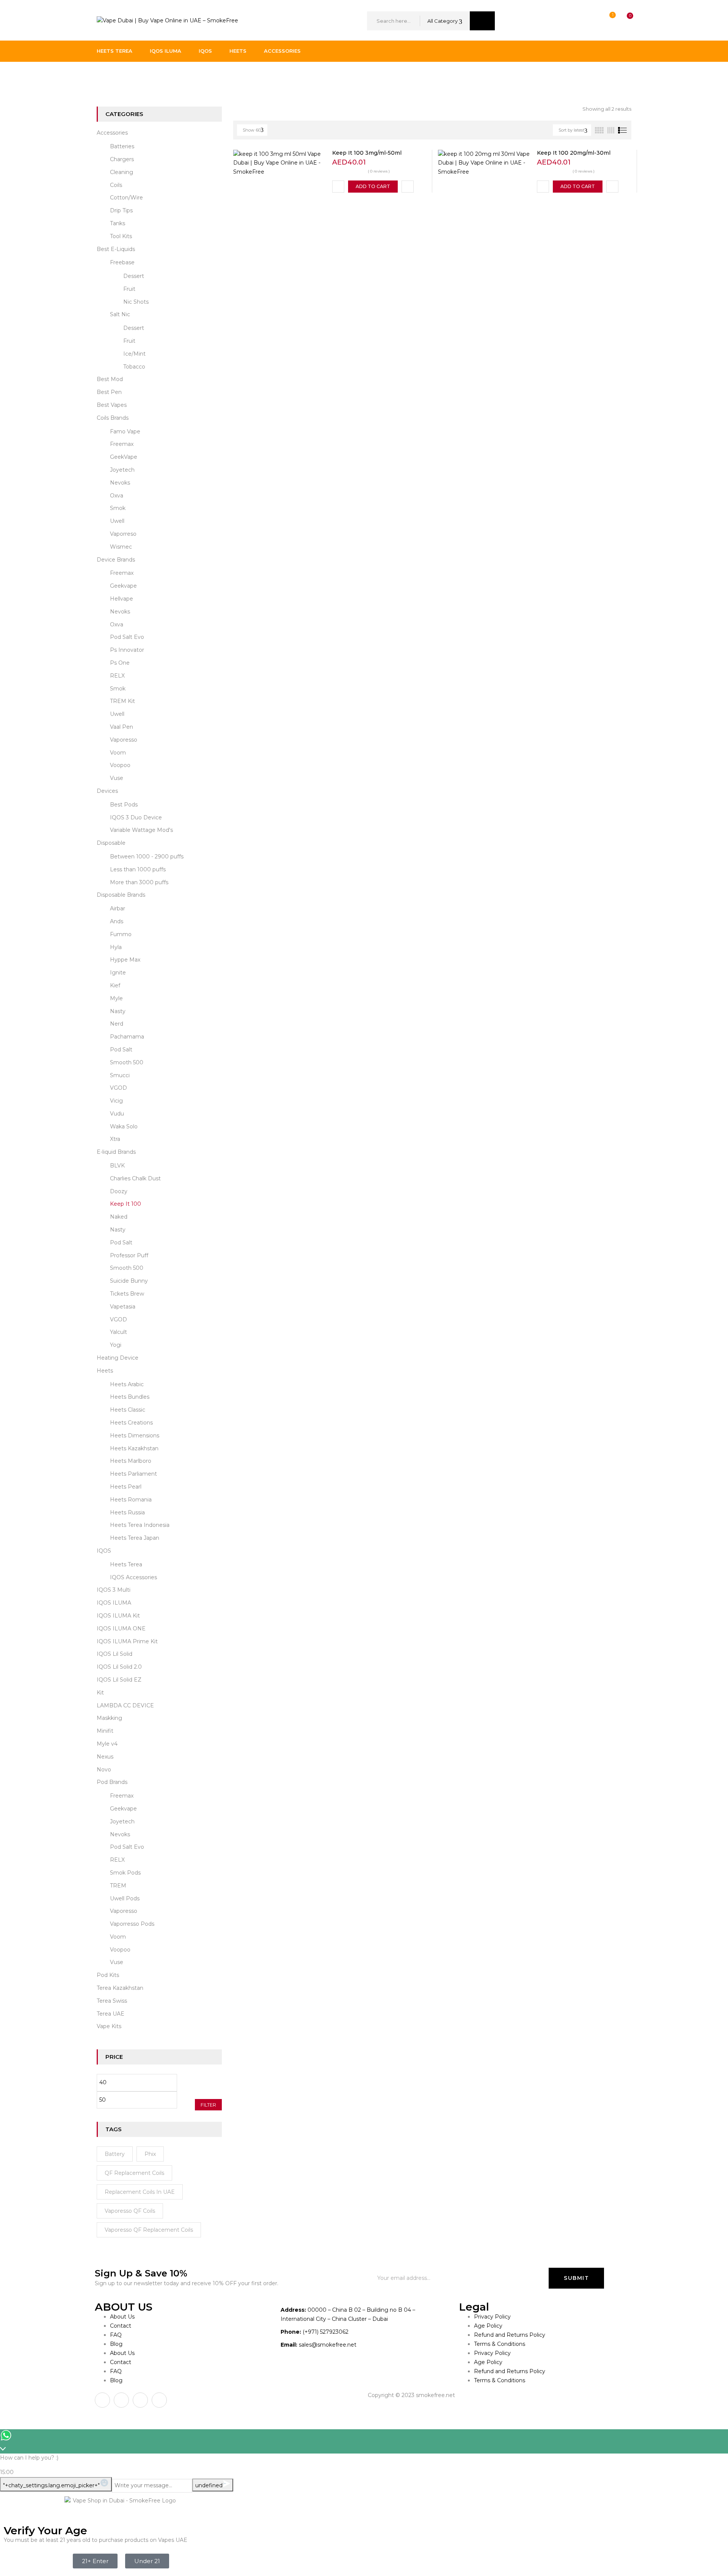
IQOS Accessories (133, 1577)
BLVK (117, 1166)
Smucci (120, 1075)
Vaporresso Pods (132, 1924)
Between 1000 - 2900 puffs (147, 857)
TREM (118, 1886)
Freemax (122, 444)
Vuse (117, 778)
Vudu (117, 1114)
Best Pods (124, 805)
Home (105, 77)
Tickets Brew (127, 1294)
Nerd (117, 1024)
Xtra (115, 1139)
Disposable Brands (121, 895)
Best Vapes (112, 405)
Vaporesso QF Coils (130, 2211)
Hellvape (122, 599)
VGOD (118, 1088)
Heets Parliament (133, 1474)
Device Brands (116, 560)
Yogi (116, 1345)
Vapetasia (123, 1307)
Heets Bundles (130, 1397)
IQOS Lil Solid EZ (119, 1680)
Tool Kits (121, 236)
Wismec (121, 547)
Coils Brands (113, 418)
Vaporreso (123, 534)
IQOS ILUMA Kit (118, 1616)
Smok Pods (125, 1873)
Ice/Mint (134, 354)
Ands (117, 921)
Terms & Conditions (500, 2344)
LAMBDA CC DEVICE (125, 1705)
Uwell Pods (125, 1898)
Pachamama (127, 1037)
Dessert (134, 276)
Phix (150, 2154)
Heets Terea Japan (135, 1538)
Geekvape (123, 586)
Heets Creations (131, 1423)
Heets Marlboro (131, 1461)
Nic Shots (136, 302)
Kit (100, 1693)
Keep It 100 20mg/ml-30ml (574, 153)
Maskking (109, 1718)
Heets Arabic (127, 1384)
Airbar (118, 908)
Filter (208, 2105)
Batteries (122, 146)
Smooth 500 (127, 1062)
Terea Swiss (112, 2001)
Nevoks (120, 483)
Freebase (122, 262)
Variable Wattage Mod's (141, 830)
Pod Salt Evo (127, 637)
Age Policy (488, 2326)
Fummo (121, 934)
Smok (118, 508)
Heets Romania (131, 1500)
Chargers (122, 159)
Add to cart (373, 186)
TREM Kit (122, 701)
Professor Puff (129, 1255)
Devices (107, 791)
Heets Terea (126, 1564)
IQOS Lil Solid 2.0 (119, 1667)
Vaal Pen (122, 727)
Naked (119, 1217)
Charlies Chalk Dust (135, 1178)
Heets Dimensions (135, 1435)
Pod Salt (121, 1050)
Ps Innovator (127, 650)
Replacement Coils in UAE (140, 2192)
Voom (118, 753)
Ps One (120, 663)
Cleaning (122, 172)
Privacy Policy (492, 2317)
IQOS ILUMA (114, 1603)
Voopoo (120, 765)
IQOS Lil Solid (115, 1654)
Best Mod (110, 379)
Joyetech (122, 470)
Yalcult (118, 1332)
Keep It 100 (126, 1204)
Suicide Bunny (129, 1281)
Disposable (111, 843)
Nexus (105, 1757)
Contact (121, 2326)
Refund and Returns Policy (510, 2335)
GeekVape (124, 457)
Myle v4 (107, 1744)
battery (115, 2154)
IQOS (104, 1551)
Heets (105, 1371)
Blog (116, 2344)
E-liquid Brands (143, 77)
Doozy (119, 1191)
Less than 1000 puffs (138, 869)
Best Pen (109, 392)
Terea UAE (111, 2014)
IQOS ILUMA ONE (121, 1628)
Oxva (117, 496)
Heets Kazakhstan (134, 1448)
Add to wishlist (338, 187)
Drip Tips (121, 210)
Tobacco (134, 367)
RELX (117, 676)
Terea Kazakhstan (120, 1988)
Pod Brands (112, 1782)
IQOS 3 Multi (114, 1590)
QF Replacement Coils (134, 2173)
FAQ (116, 2335)
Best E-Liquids (116, 249)
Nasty (118, 1011)
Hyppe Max (125, 960)
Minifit (105, 1731)
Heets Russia (127, 1512)
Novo (104, 1770)
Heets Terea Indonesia (140, 1525)
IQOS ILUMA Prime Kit (127, 1641)
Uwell (117, 521)
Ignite (118, 973)
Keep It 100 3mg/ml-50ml (367, 153)
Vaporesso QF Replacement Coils (149, 2230)
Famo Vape (125, 431)
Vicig (116, 1101)
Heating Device (118, 1358)
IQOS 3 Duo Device (136, 817)
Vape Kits (109, 2026)
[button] (623, 21)
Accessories (112, 133)
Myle (116, 998)
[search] (482, 21)
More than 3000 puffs (139, 882)
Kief (115, 985)
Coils (116, 185)
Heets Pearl (126, 1487)
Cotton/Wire (126, 198)
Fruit (129, 289)
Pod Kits (108, 1975)
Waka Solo (124, 1126)
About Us (122, 2317)
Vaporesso (124, 740)
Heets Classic (128, 1410)
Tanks (118, 223)
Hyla (116, 947)
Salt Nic (120, 314)
